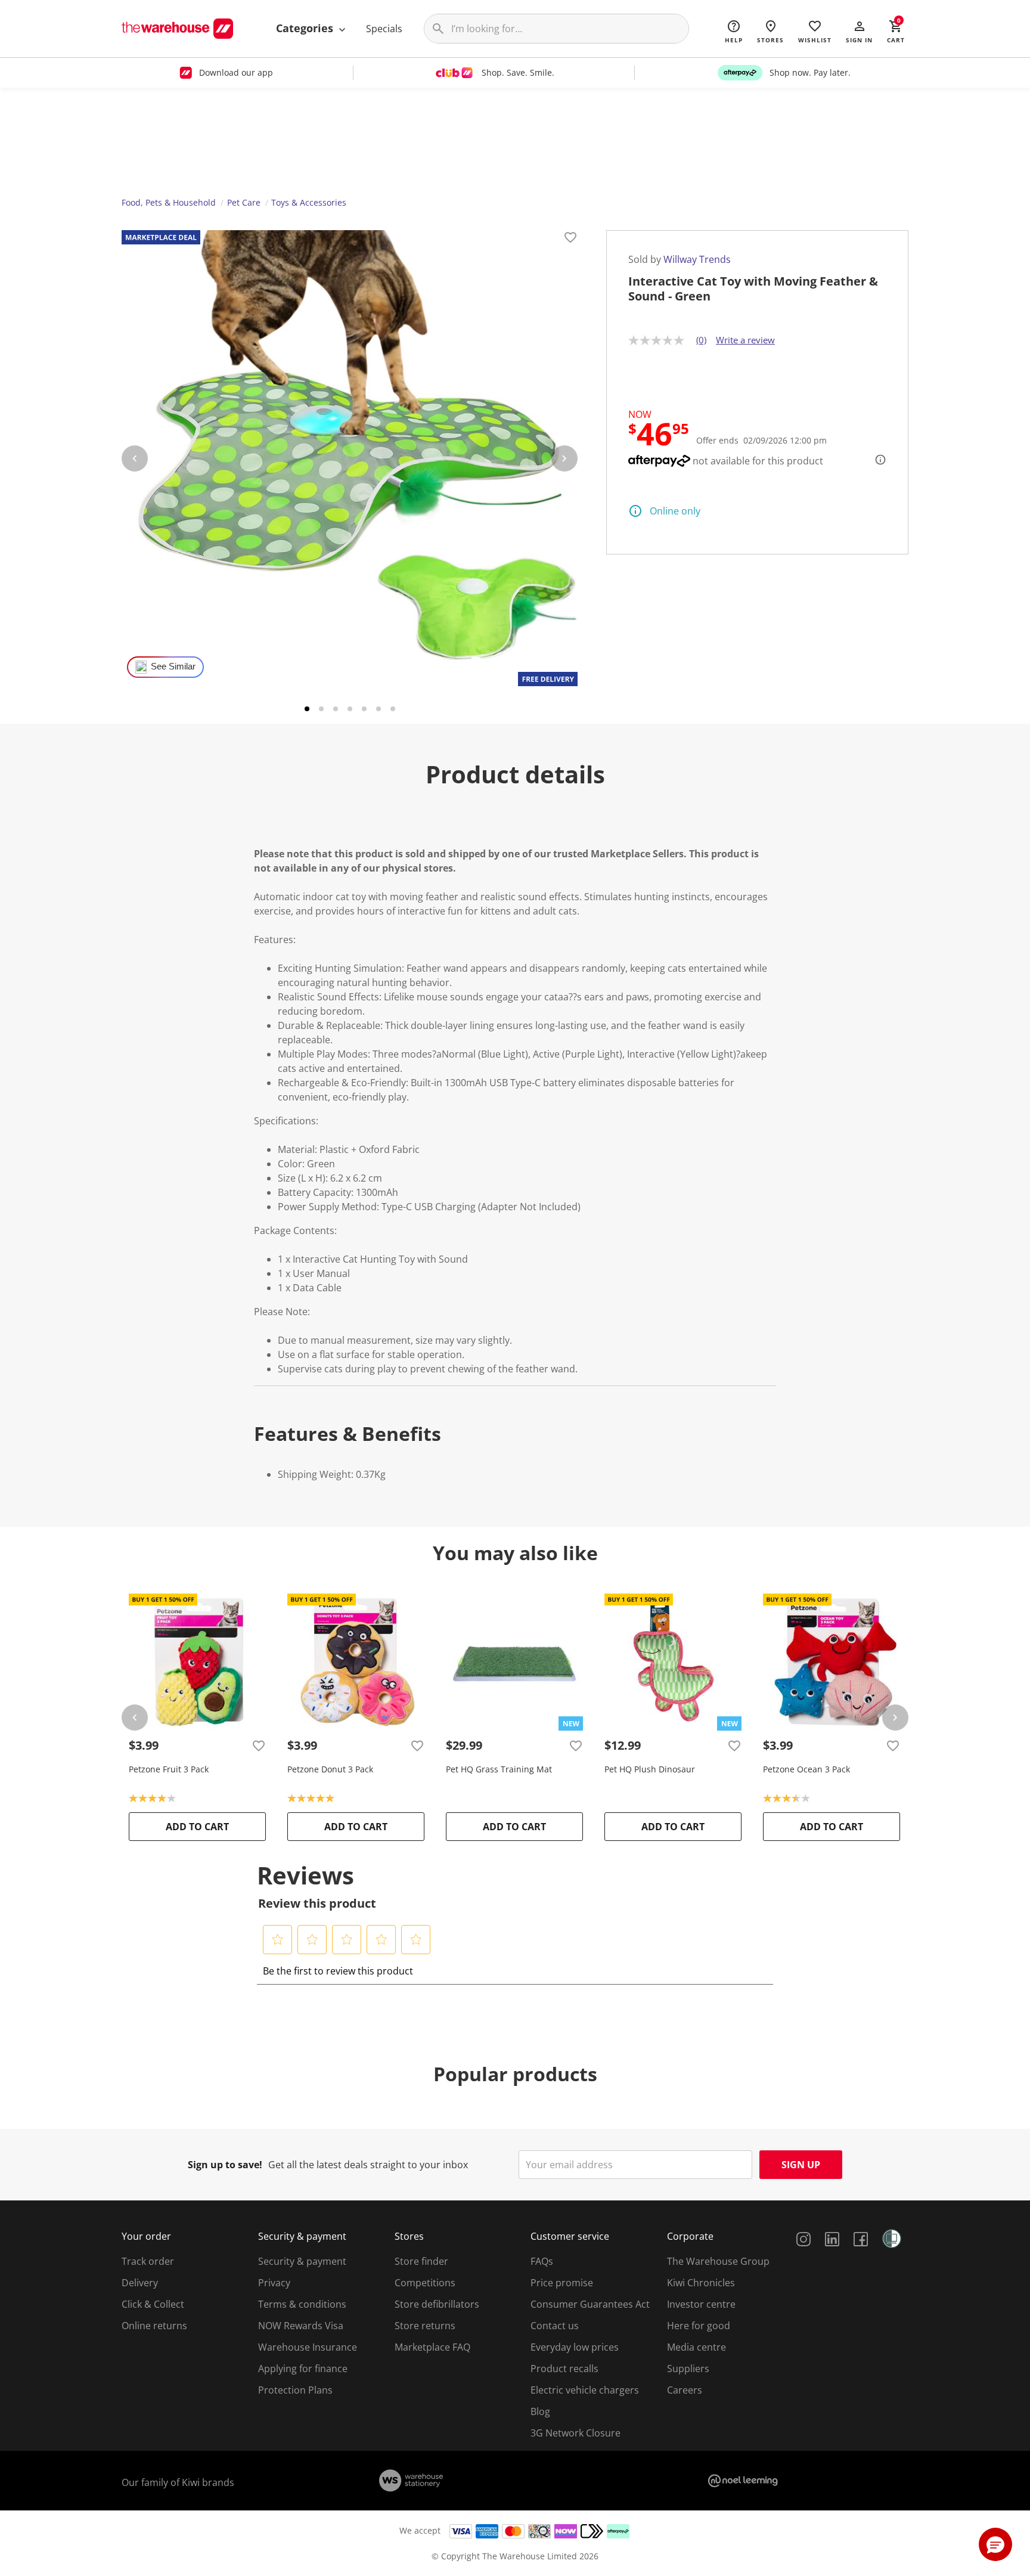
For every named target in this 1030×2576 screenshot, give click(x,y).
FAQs (542, 2261)
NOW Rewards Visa (301, 2326)
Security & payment (302, 2261)
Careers (685, 2390)
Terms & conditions (302, 2304)
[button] (859, 31)
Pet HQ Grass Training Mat (499, 1769)
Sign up (801, 2165)
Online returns (154, 2326)
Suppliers (688, 2369)
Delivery (140, 2283)
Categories (306, 28)
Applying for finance (303, 2369)
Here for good (699, 2326)
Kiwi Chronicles (701, 2283)
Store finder (421, 2261)
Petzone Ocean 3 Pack (806, 1769)
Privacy (274, 2283)
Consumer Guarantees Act (590, 2304)
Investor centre (701, 2304)
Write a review (745, 340)
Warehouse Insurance (308, 2347)
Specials (384, 29)
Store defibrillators (437, 2304)
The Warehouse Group (718, 2261)
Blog (540, 2411)
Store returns (425, 2326)
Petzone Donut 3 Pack (330, 1769)
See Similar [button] (173, 667)
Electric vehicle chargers (585, 2390)
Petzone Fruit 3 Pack (169, 1769)
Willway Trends (697, 259)
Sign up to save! (225, 2165)
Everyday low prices (575, 2347)
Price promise (562, 2283)
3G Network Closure (576, 2433)
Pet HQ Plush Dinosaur (650, 1769)
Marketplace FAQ (432, 2347)
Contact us (555, 2326)
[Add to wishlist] (570, 239)
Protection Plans (295, 2390)
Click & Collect (153, 2304)
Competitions (425, 2283)
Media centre (697, 2347)
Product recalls (564, 2369)
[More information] (877, 460)
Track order (148, 2261)
